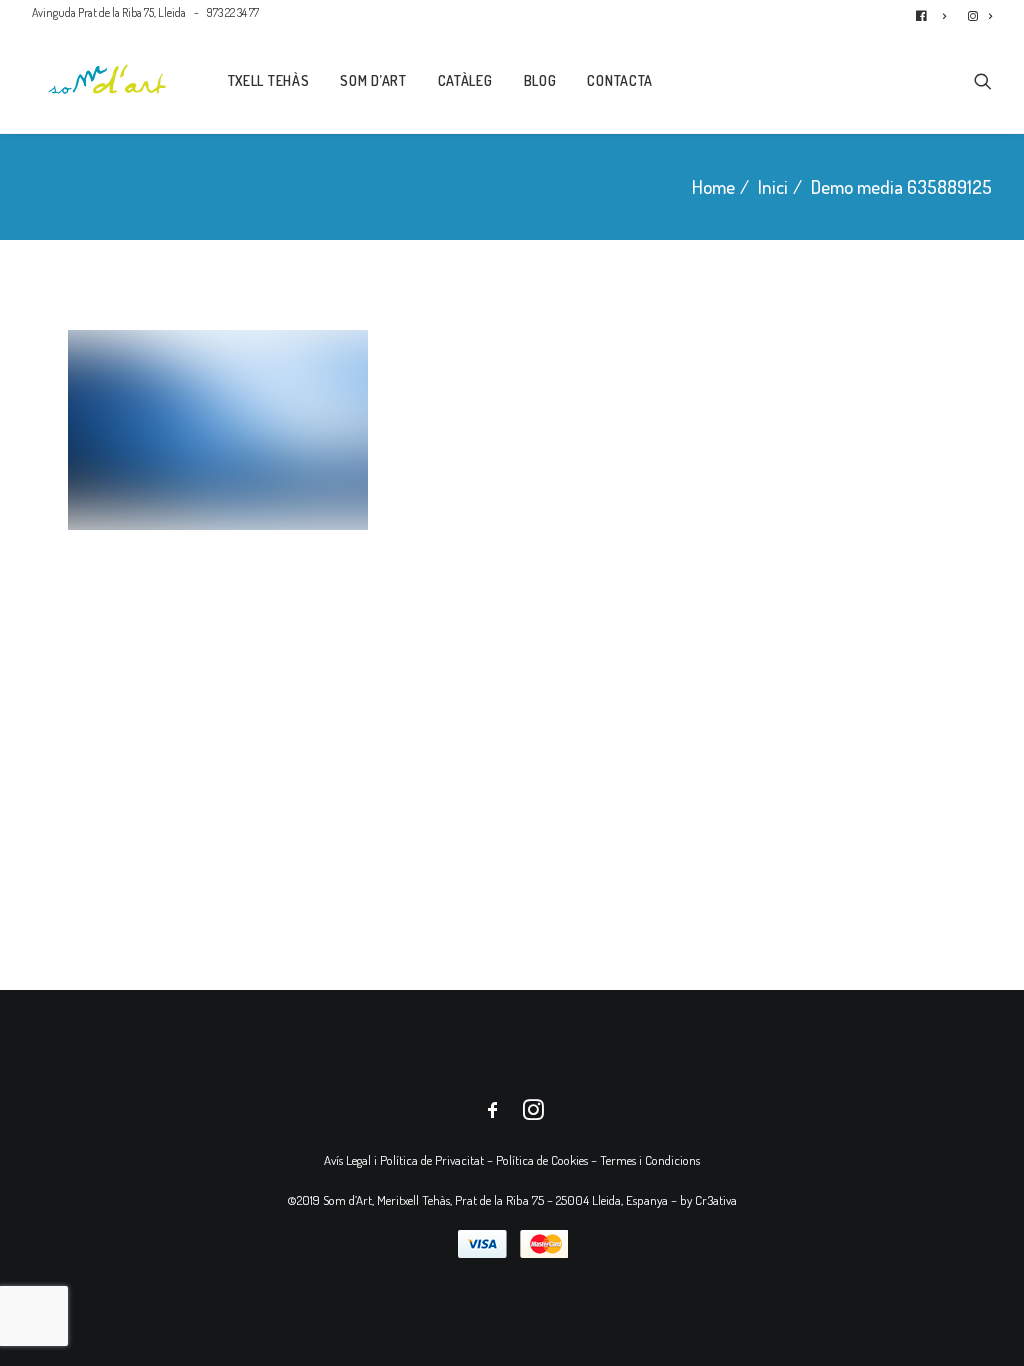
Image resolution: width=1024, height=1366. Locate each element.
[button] (983, 79)
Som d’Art (373, 80)
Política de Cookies (542, 1160)
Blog (540, 80)
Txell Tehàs (269, 80)
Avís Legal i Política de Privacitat (404, 1160)
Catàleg (465, 80)
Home (713, 186)
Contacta (620, 80)
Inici (773, 186)
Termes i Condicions (650, 1160)
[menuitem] (935, 12)
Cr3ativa (716, 1200)
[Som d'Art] (107, 79)
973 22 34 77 (233, 12)
